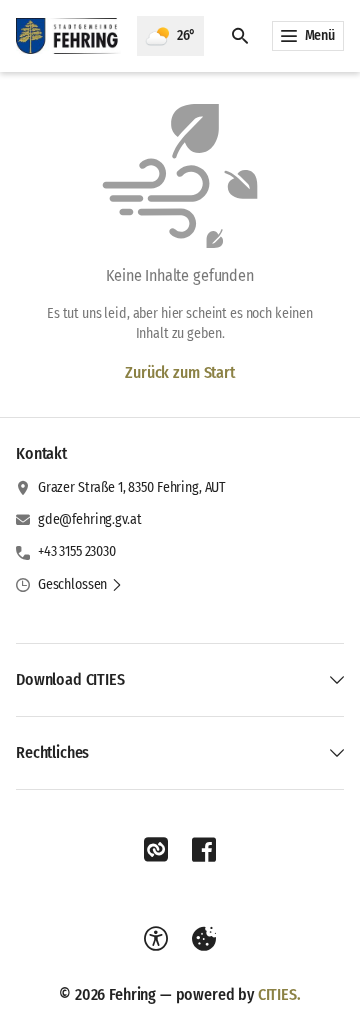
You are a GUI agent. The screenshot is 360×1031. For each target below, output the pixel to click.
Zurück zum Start (179, 372)
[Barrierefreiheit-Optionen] (156, 939)
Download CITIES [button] (70, 679)
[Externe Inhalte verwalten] (204, 939)
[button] (80, 585)
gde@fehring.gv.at (90, 519)
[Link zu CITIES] (156, 850)
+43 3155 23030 (77, 551)
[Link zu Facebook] (204, 850)
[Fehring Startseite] (68, 36)
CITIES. (279, 994)
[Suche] (240, 36)
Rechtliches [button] (52, 752)
